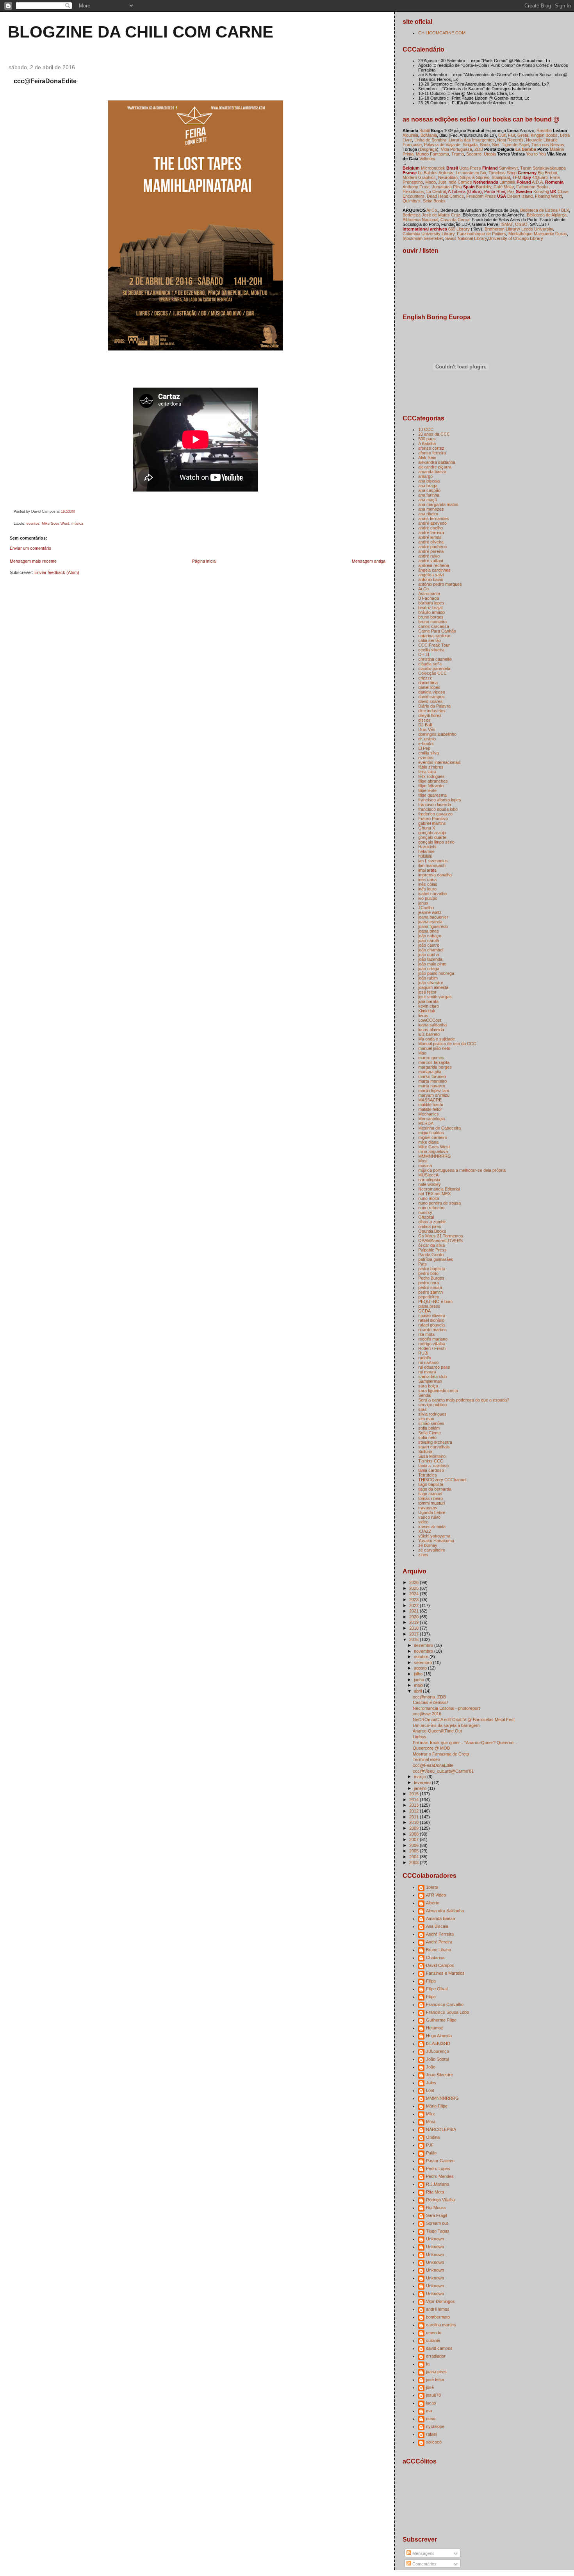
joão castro (429, 945)
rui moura (427, 1372)
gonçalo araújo (432, 833)
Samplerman (430, 1381)
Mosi (423, 1161)
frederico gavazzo (435, 814)
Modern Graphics (419, 177)
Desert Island (520, 196)
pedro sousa (430, 1287)
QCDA (424, 1311)
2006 (414, 1845)
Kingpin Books (544, 135)
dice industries (432, 711)
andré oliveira (431, 542)
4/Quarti (540, 177)
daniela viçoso (432, 692)
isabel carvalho (432, 894)
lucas (431, 2403)
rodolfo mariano (433, 1339)
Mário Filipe (437, 2106)
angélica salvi (431, 575)
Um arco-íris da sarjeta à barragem (446, 1725)
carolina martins (441, 2325)
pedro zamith (430, 1292)
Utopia (490, 154)
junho (420, 1680)
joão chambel (431, 950)
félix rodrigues (431, 776)
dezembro (424, 1645)
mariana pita (430, 1072)
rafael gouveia (431, 1325)
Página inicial (204, 561)
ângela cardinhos (434, 570)
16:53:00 (68, 511)
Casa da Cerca (455, 220)
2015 (414, 1794)
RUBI (423, 1353)
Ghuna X (427, 828)
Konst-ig (541, 191)
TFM (517, 177)
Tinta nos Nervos (548, 145)
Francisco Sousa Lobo (447, 2012)
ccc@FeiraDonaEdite (45, 81)
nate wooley (430, 1184)
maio (419, 1685)
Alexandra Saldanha (445, 1911)
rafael (431, 2434)
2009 (414, 1828)
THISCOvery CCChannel (442, 1480)
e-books (426, 744)
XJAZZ (425, 1531)
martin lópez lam (434, 1090)
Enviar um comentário (30, 548)
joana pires (429, 931)
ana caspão (429, 490)
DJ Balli (425, 725)
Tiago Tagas (438, 2231)
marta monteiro (432, 1081)
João (431, 2067)
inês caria (427, 880)
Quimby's (412, 201)
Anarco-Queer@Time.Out (437, 1731)
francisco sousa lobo (438, 809)
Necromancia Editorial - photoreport (446, 1708)
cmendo (434, 2333)
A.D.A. (537, 182)
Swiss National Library (466, 238)
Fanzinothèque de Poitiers (481, 234)
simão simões (431, 1423)
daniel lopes (429, 687)
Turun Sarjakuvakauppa (543, 168)
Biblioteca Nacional (420, 220)
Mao (422, 1053)
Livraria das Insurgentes (472, 140)
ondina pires (430, 1226)
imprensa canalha (435, 875)
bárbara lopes (431, 603)
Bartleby (484, 187)
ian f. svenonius (433, 861)
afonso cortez (431, 448)
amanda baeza (432, 472)
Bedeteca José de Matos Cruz (431, 215)
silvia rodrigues (432, 1414)
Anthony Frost (416, 187)
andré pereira (431, 551)
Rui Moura (436, 2208)
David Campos (440, 1965)
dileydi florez (430, 715)
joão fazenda (430, 959)
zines (423, 1555)
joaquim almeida (433, 987)
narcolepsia (429, 1180)
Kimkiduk (427, 1011)
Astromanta (429, 593)
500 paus (427, 439)
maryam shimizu (434, 1095)
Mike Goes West (55, 524)
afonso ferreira (432, 453)
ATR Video (436, 1895)
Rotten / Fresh (432, 1348)
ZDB (479, 149)
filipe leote (427, 790)
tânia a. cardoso (433, 1466)
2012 (414, 1811)
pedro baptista (432, 1269)
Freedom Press (481, 196)
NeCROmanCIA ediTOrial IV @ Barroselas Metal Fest (464, 1720)
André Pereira (439, 1942)
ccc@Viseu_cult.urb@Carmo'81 (443, 1771)
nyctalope (435, 2426)
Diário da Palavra (434, 706)
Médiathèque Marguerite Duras (538, 234)
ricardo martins (432, 1330)
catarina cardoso (434, 636)
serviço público (432, 1405)
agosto (421, 1668)
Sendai (425, 1395)
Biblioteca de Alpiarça (547, 215)
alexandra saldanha (437, 462)
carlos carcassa (434, 626)
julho (419, 1674)
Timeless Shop (503, 173)
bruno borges (431, 617)
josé (430, 2387)
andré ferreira (431, 533)
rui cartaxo (428, 1362)
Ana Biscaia (437, 1926)
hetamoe (426, 851)
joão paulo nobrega (436, 973)
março (421, 1777)
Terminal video (426, 1759)
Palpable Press (432, 1250)
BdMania (429, 135)
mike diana (428, 1142)
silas (422, 1409)
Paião (431, 2153)
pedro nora (429, 1283)
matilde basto (431, 1105)
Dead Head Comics (445, 196)
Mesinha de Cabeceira (439, 1128)
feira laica (427, 772)
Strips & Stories (475, 177)
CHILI (424, 654)
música (77, 524)
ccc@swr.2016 (427, 1714)
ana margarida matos (438, 504)
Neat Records (510, 140)
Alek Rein (427, 458)
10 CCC (426, 429)
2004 (414, 1857)
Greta (523, 135)
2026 (414, 1582)
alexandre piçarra (435, 467)
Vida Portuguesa (456, 149)
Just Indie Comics (455, 182)
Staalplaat (501, 177)
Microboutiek (433, 168)
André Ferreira (440, 1934)
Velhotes (427, 159)
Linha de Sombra (430, 140)
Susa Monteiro (432, 1456)
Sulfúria (425, 1452)
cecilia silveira (431, 650)
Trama (458, 154)
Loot (430, 2090)
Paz (511, 191)
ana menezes (431, 509)
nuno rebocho (431, 1208)
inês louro (427, 889)
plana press (429, 1306)
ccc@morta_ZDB (429, 1697)
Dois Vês (427, 729)
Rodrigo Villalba (440, 2200)
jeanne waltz (430, 912)
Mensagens (423, 2553)
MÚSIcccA (428, 1175)
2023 (414, 1600)
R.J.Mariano (438, 2184)
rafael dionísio (431, 1320)
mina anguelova (433, 1151)
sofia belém (429, 1428)
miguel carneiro (433, 1137)
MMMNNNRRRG (435, 1156)
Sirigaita (470, 145)
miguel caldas (431, 1133)
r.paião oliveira (432, 1316)
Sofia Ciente (430, 1433)
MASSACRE (430, 1100)
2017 (414, 1634)
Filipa (431, 1981)
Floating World (548, 196)
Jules (431, 2083)
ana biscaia (429, 481)
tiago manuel (430, 1494)
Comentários (424, 2564)
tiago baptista (431, 1484)
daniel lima (428, 683)
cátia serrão (430, 640)
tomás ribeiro (430, 1498)
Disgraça (428, 149)
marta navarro (432, 1086)
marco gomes (431, 1058)
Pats (422, 1264)
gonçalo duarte (432, 837)
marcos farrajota (434, 1062)
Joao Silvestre (439, 2075)
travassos (428, 1508)
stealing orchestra (435, 1442)
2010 (414, 1822)
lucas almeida (431, 1030)
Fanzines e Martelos (445, 1973)
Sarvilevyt (508, 168)
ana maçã (428, 500)
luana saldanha (432, 1025)
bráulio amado (431, 612)
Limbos (420, 1737)
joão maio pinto (432, 964)
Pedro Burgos (431, 1278)
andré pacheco (432, 547)
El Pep (424, 748)
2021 (414, 1611)
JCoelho (426, 908)
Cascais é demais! (430, 1702)
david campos (431, 697)
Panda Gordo (431, 1255)
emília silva (429, 753)
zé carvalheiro (432, 1550)
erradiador (436, 2356)
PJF (430, 2145)
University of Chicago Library (516, 238)
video (423, 1522)
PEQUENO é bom (435, 1301)
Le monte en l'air (471, 173)
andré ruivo (429, 556)
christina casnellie (435, 659)
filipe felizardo (431, 786)
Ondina (433, 2137)
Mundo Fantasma (432, 154)
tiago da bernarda (435, 1489)
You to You (536, 154)
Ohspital (426, 1217)
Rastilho (544, 130)
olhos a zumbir (432, 1222)
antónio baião (431, 579)
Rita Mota (435, 2192)
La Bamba (526, 149)
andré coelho (430, 528)
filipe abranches (433, 781)
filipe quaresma (432, 795)
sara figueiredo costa (438, 1391)
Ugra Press (470, 168)
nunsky (425, 1212)
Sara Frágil (436, 2215)
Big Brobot (547, 173)
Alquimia (410, 135)
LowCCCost (430, 1020)
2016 (414, 1639)
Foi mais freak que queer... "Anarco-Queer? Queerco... (465, 1743)
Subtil (424, 130)
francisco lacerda (435, 804)
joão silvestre (431, 983)
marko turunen (432, 1076)
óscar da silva (431, 1245)
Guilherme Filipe (441, 2020)
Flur (512, 135)
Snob (485, 145)
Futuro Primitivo (433, 819)
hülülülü (425, 856)
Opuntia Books (432, 1231)
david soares (430, 701)
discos (424, 720)
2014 (414, 1800)
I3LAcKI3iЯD (438, 2043)
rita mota (426, 1334)
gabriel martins (432, 823)
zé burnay (428, 1545)
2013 (414, 1805)
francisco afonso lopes (440, 800)
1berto (432, 1887)
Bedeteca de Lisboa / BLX (545, 210)
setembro (423, 1663)
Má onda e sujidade (437, 1039)
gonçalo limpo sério (436, 842)
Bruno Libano (439, 1950)
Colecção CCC (432, 673)
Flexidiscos (413, 191)
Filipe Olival (437, 1989)
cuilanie (433, 2340)
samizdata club (432, 1376)
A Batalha (427, 443)
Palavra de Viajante (442, 145)
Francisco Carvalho (445, 2004)
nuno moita (429, 1198)
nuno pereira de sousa (439, 1203)
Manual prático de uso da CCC (447, 1044)
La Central (436, 191)
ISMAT (507, 224)
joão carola (429, 940)
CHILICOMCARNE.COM (442, 33)
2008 (414, 1834)
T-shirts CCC (431, 1461)
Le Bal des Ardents (436, 173)
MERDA (426, 1123)
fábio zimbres (431, 767)
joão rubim (428, 978)
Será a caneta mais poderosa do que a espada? (464, 1400)
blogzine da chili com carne (141, 32)
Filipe (431, 1997)
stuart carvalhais (434, 1447)
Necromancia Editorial (439, 1189)
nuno (431, 2419)
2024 (414, 1594)
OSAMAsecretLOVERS (440, 1241)
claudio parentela (434, 669)
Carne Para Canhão (437, 631)
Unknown (435, 2239)
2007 (414, 1839)
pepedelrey (429, 1297)
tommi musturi (431, 1503)
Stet (496, 145)
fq (428, 2364)
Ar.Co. (432, 210)
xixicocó (434, 2442)
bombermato (438, 2317)
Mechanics (429, 1114)
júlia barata (428, 1001)
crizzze (425, 678)
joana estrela (430, 922)
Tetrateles (428, 1475)
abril (418, 1691)
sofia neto (427, 1437)
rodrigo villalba (432, 1344)
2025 (414, 1588)
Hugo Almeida (439, 2036)
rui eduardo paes (434, 1367)
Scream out (437, 2223)
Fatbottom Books (532, 187)
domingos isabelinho (437, 734)
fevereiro (423, 1782)
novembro (424, 1651)
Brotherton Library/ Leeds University (519, 229)
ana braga (428, 486)
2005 (414, 1851)
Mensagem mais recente (33, 561)
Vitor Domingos (440, 2301)
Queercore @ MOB (431, 1748)
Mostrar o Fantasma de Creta (441, 1754)
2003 (414, 1863)
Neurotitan (448, 177)
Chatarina (435, 1957)
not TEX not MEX (434, 1194)
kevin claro (429, 1006)
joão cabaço (430, 936)
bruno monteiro (432, 622)
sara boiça (428, 1386)
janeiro (421, 1788)
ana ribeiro (428, 514)
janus (423, 903)
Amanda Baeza (440, 1918)
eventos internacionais (439, 762)
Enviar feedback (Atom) (57, 572)
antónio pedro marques (440, 584)
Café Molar (504, 187)
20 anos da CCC (434, 434)
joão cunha (429, 955)
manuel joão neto (434, 1048)
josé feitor (427, 992)
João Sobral (437, 2059)
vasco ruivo (429, 1517)
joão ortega (429, 969)
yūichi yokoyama (434, 1536)
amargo (425, 476)
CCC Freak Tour (434, 645)
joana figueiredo (433, 926)
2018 (414, 1628)
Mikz (430, 2114)
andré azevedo (432, 523)
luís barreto (429, 1034)
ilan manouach (432, 865)
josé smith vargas (435, 997)
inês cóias (428, 884)
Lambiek (507, 182)
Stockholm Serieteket (423, 238)
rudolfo (425, 1358)
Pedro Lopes (438, 2168)
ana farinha (429, 495)
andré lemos (430, 537)
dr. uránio (427, 739)
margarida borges (435, 1067)
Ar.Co (423, 589)
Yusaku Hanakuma (436, 1541)
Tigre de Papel (515, 145)
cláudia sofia (430, 664)
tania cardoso (431, 1470)
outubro (422, 1657)
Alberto (433, 1903)
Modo (430, 182)
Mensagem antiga (369, 561)
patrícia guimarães (436, 1259)
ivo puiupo (428, 898)
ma (429, 2411)
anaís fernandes (434, 518)
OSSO (521, 224)
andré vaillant (431, 561)
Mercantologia (431, 1119)
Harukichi (427, 847)
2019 (414, 1622)
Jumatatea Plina (447, 187)
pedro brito (428, 1273)
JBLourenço (438, 2051)
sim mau (426, 1419)
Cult (502, 135)
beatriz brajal (430, 608)
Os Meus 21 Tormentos (441, 1236)
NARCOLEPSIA (441, 2129)
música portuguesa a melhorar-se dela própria (462, 1170)
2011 (414, 1817)
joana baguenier (433, 917)
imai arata (427, 870)
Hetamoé (435, 2028)
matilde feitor (430, 1109)
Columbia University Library (429, 234)
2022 (414, 1605)
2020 (414, 1617)
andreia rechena (434, 565)
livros (423, 1015)
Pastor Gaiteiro (440, 2161)
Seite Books (434, 201)
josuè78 (433, 2395)
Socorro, (474, 154)
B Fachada (429, 598)
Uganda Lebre (432, 1512)
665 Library (459, 229)
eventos (33, 524)
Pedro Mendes (440, 2176)
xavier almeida (432, 1527)
